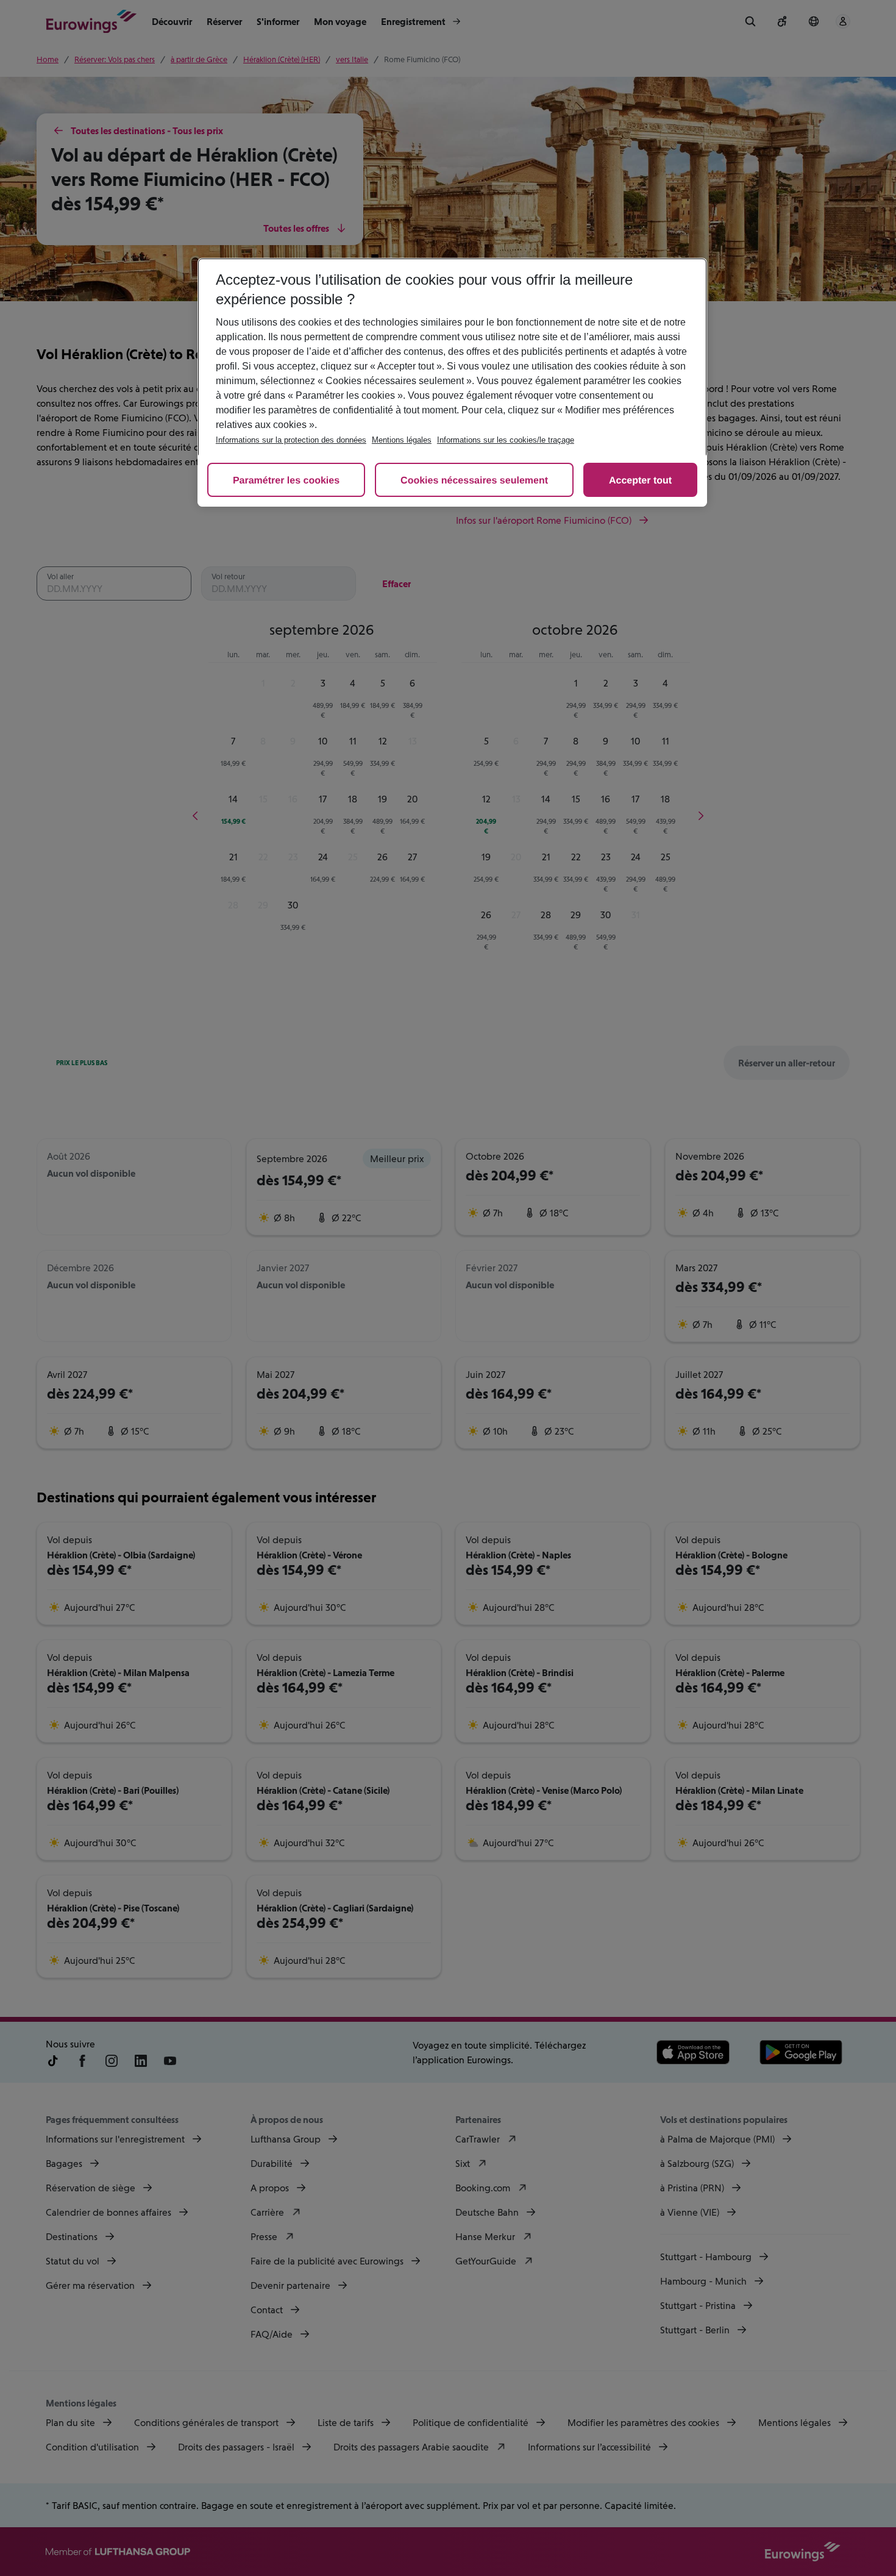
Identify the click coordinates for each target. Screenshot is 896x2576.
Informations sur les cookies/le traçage (506, 440)
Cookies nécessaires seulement (474, 481)
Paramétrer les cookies (286, 481)
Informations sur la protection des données (291, 440)
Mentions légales (402, 440)
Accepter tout (640, 481)
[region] (452, 382)
